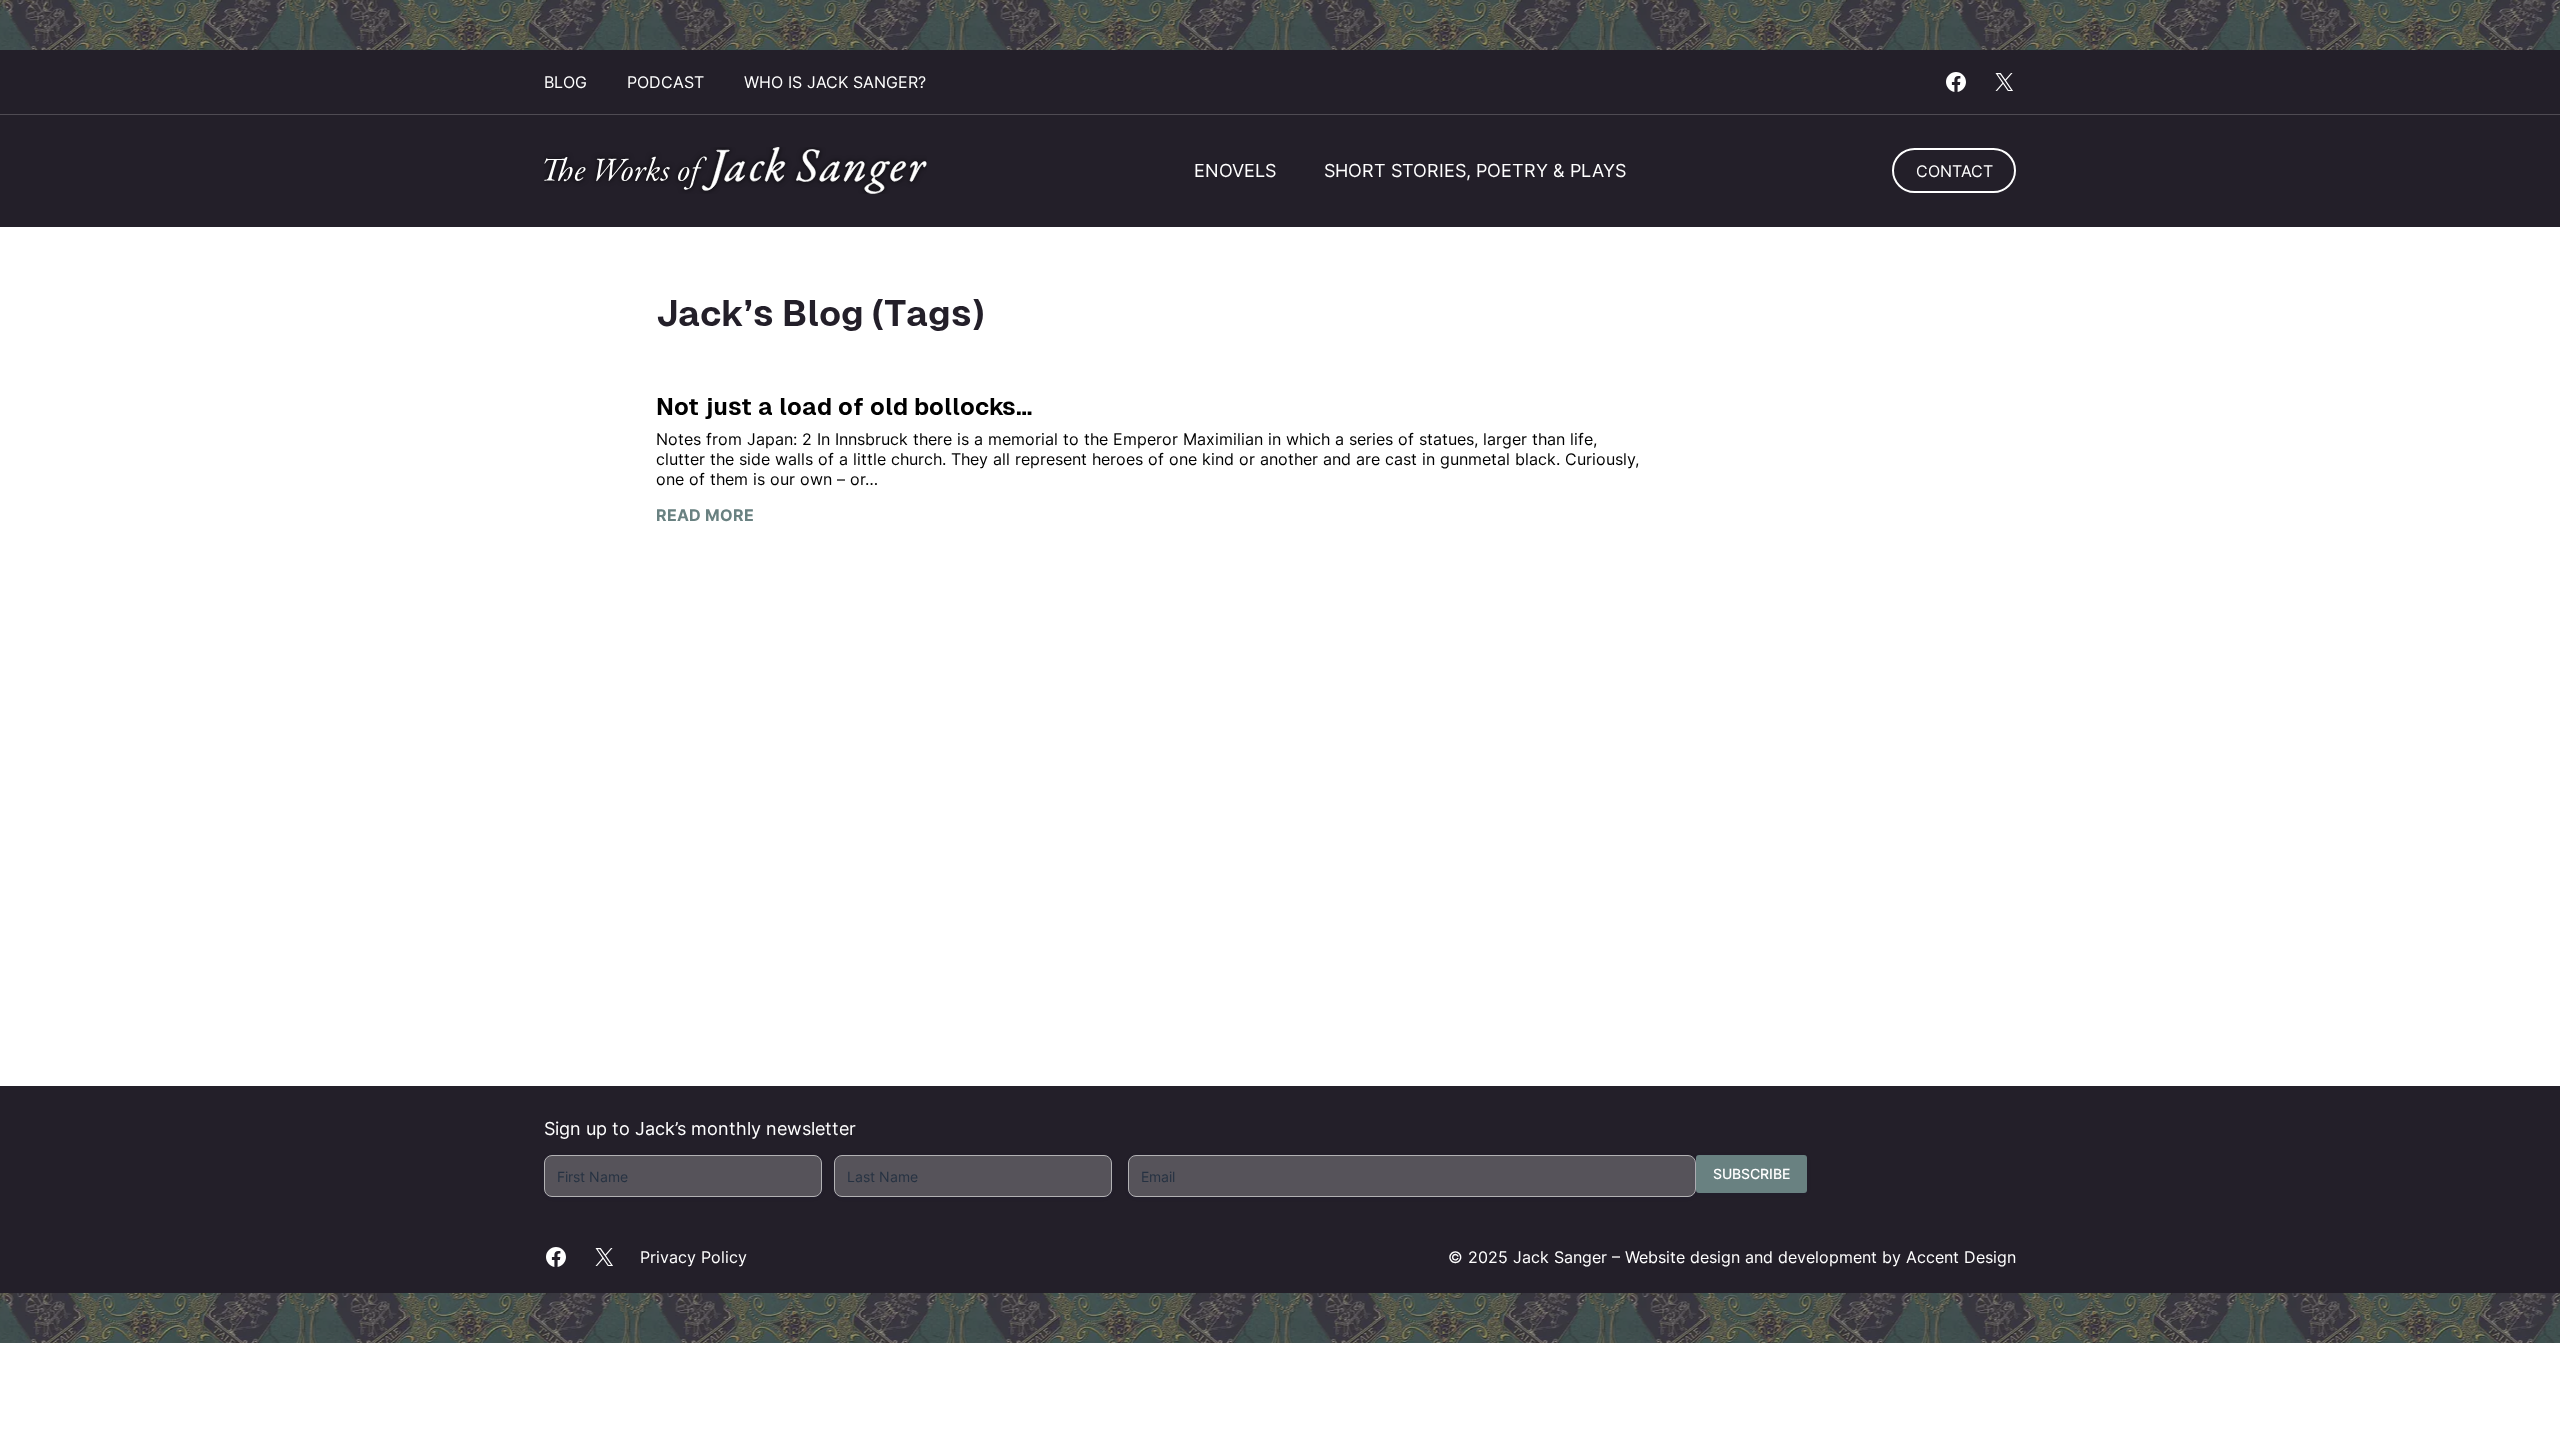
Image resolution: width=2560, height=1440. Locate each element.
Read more (705, 515)
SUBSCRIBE (1751, 1173)
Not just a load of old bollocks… (844, 406)
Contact (1954, 171)
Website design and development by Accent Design (1820, 1257)
